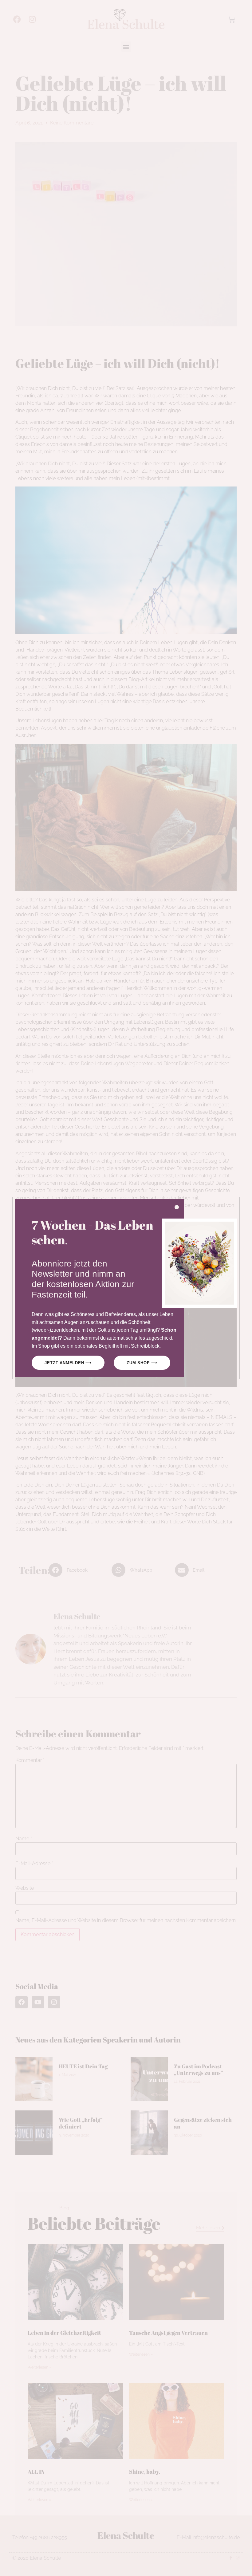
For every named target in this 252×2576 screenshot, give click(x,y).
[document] (126, 1288)
